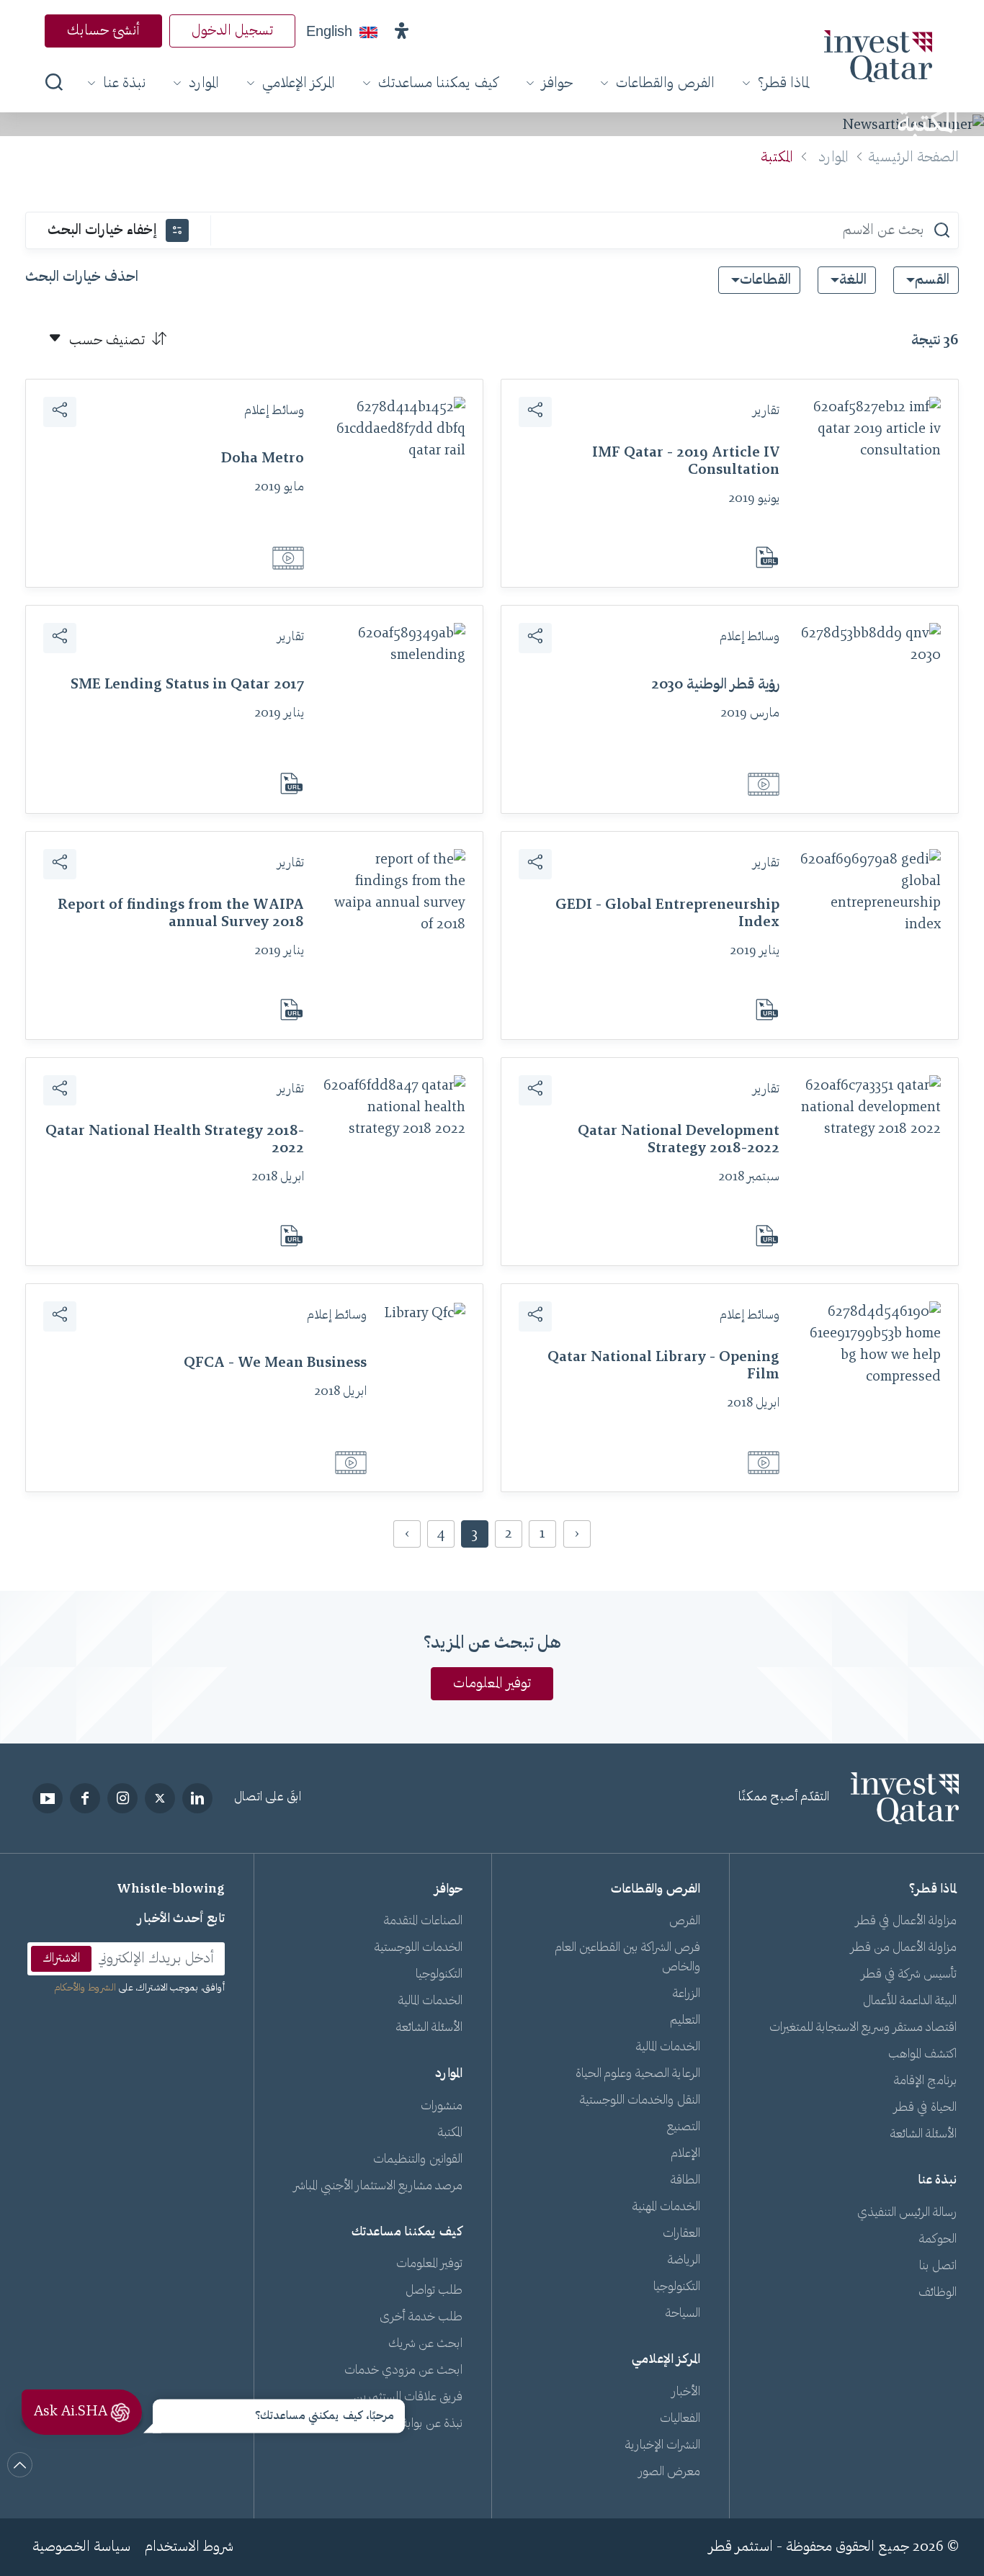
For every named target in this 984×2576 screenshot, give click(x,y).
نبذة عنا (124, 84)
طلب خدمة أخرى (421, 2317)
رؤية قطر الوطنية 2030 (715, 685)
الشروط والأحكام (85, 1988)
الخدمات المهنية (666, 2207)
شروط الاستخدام (189, 2547)
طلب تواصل (434, 2291)
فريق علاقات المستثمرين (408, 2397)
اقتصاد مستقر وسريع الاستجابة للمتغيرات (863, 2028)
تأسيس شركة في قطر (909, 1975)
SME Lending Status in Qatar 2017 (187, 685)
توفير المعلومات (492, 1684)
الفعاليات (680, 2419)
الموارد (204, 84)
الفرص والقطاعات (665, 84)
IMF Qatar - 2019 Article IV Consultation (686, 462)
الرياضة (684, 2261)
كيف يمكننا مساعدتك (438, 84)
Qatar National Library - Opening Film (663, 1366)
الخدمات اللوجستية (419, 1948)
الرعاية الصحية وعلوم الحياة (638, 2074)
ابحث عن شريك (425, 2344)
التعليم (685, 2021)
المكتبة (450, 2133)
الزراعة (686, 1994)
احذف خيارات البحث (82, 277)
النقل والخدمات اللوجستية (640, 2101)
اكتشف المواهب (922, 2055)
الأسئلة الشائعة (923, 2135)
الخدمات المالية (668, 2047)
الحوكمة (938, 2240)
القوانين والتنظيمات (418, 2160)
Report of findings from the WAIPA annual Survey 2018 (181, 914)
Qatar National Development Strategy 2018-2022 (679, 1140)
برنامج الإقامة (925, 2081)
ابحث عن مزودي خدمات (403, 2371)
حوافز (557, 84)
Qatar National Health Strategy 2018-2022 (175, 1140)
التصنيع (684, 2127)
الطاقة (685, 2181)
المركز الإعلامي (299, 84)
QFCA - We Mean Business (275, 1363)
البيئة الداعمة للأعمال (910, 2001)
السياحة (683, 2314)
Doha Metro (263, 459)
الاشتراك (61, 1959)
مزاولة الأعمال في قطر (906, 1921)
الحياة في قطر (925, 2108)
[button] (401, 31)
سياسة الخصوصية (81, 2547)
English (329, 31)
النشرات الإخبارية (663, 2446)
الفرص (685, 1921)
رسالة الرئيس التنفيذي (907, 2213)
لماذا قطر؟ (783, 84)
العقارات (681, 2234)
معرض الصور (670, 2472)
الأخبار (686, 2392)
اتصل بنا (938, 2266)
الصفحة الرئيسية (913, 158)
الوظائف (938, 2293)
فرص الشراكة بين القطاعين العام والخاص (628, 1958)
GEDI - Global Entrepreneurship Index (667, 914)
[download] (763, 557)
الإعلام (686, 2154)
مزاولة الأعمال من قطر (904, 1948)
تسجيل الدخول (232, 31)
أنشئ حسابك (103, 31)
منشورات (442, 2106)
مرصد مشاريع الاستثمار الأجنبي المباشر (378, 2186)
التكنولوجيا (677, 2287)
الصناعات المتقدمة (423, 1921)
